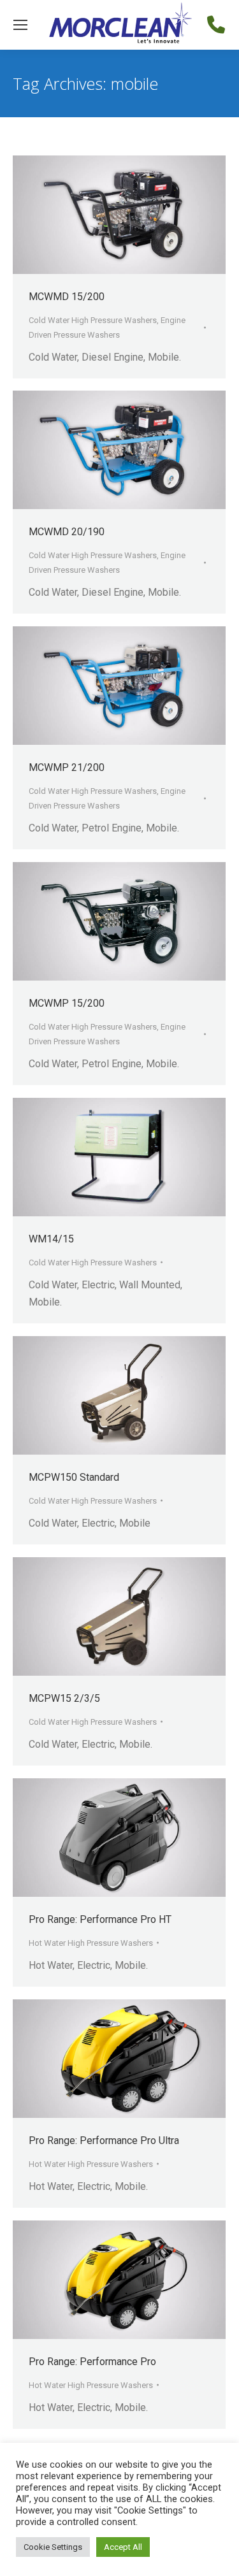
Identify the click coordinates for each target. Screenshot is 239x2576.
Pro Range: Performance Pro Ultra (104, 2141)
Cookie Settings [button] (53, 2547)
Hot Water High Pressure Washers (91, 1943)
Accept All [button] (123, 2547)
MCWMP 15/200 (67, 1003)
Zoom (102, 215)
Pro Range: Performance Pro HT (100, 1919)
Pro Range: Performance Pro (92, 2362)
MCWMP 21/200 (67, 767)
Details (136, 215)
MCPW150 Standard (74, 1477)
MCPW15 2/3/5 (64, 1698)
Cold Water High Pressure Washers (93, 320)
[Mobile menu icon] (20, 25)
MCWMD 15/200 (67, 297)
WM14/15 (51, 1239)
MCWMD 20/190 (67, 532)
